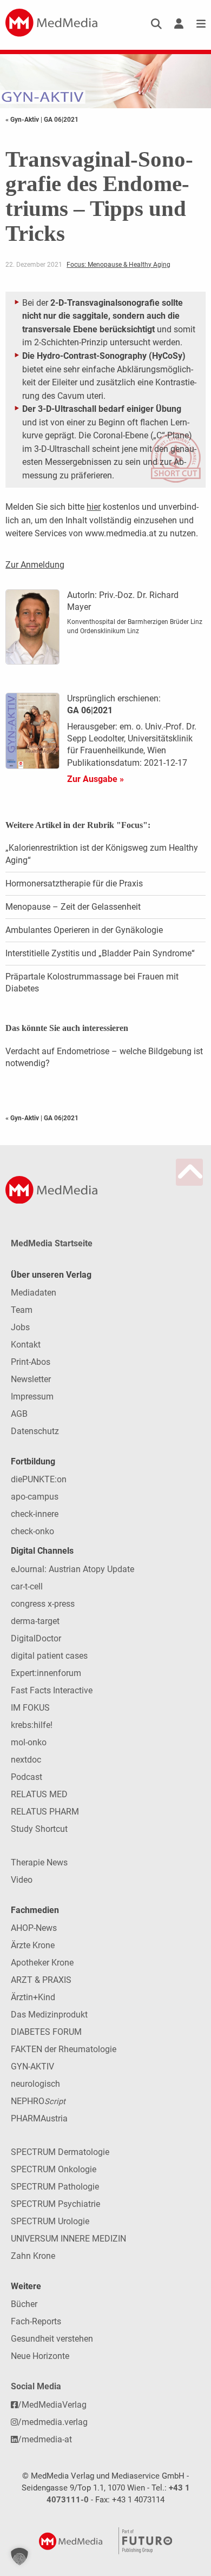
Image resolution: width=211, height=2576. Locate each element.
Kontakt (26, 1345)
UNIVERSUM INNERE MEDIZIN (68, 2239)
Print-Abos (31, 1362)
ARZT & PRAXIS (41, 1980)
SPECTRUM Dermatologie (60, 2152)
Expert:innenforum (46, 1673)
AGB (19, 1414)
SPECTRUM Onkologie (54, 2169)
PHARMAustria (39, 2118)
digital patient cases (49, 1656)
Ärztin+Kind (33, 1997)
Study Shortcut (39, 1829)
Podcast (27, 1777)
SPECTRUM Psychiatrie (55, 2204)
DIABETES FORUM (46, 2032)
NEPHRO (38, 2101)
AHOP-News (34, 1928)
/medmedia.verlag (53, 2422)
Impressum (32, 1397)
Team (22, 1310)
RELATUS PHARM (45, 1812)
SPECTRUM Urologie (50, 2221)
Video (22, 1880)
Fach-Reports (36, 2321)
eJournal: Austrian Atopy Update (72, 1569)
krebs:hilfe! (32, 1725)
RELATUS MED (39, 1794)
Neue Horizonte (40, 2356)
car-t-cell (27, 1586)
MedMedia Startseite (52, 1243)
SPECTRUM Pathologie (55, 2187)
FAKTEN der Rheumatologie (64, 2049)
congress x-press (43, 1604)
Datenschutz (35, 1431)
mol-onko (29, 1742)
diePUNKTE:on (39, 1479)
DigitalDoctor (36, 1638)
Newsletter (31, 1379)
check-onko (32, 1531)
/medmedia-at (45, 2439)
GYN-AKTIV (32, 2066)
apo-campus (35, 1497)
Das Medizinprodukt (49, 2015)
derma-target (35, 1621)
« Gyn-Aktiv (23, 120)
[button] (19, 2557)
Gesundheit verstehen (52, 2339)
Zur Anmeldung (35, 565)
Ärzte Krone (33, 1945)
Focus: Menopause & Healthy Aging (118, 265)
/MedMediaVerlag (52, 2405)
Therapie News (39, 1862)
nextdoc (26, 1760)
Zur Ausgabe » (95, 779)
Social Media (36, 2386)
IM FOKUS (30, 1708)
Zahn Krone (33, 2256)
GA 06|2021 (61, 120)
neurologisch (35, 2084)
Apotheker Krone (42, 1963)
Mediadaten (34, 1293)
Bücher (24, 2304)
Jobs (20, 1327)
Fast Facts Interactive (52, 1690)
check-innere (35, 1514)
